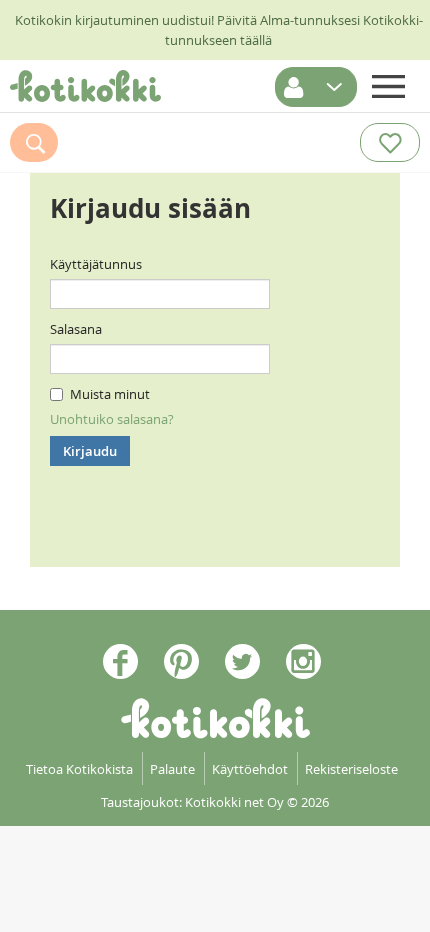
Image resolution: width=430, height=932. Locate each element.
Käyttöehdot (250, 769)
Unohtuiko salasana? (112, 419)
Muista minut (110, 394)
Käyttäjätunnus (96, 264)
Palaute (172, 769)
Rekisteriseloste (351, 769)
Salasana (76, 329)
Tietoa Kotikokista (79, 769)
